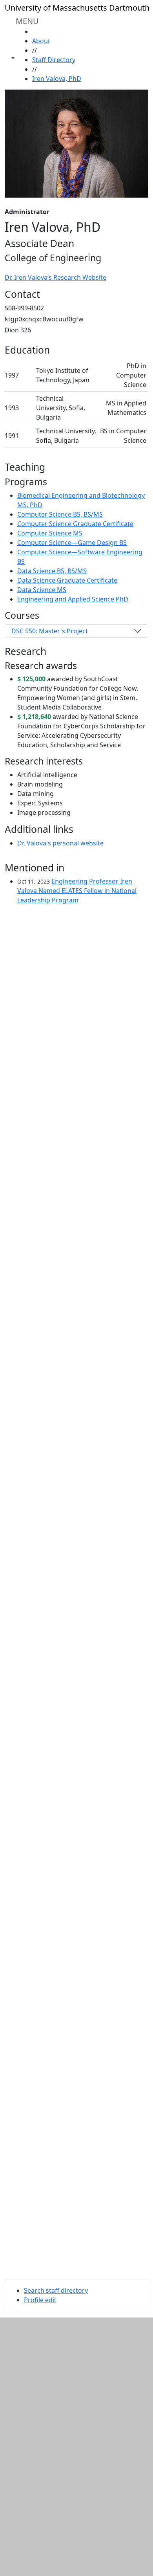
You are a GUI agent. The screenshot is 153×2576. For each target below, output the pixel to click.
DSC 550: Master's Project (50, 631)
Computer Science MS (50, 533)
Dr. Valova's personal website (60, 843)
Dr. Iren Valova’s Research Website (56, 277)
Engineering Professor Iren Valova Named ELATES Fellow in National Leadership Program (77, 891)
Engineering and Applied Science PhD (73, 599)
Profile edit (40, 2300)
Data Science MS (42, 590)
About (41, 41)
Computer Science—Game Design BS (72, 543)
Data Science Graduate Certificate (67, 580)
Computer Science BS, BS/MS (60, 514)
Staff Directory (54, 60)
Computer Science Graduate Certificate (75, 524)
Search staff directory (56, 2290)
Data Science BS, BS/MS (52, 571)
